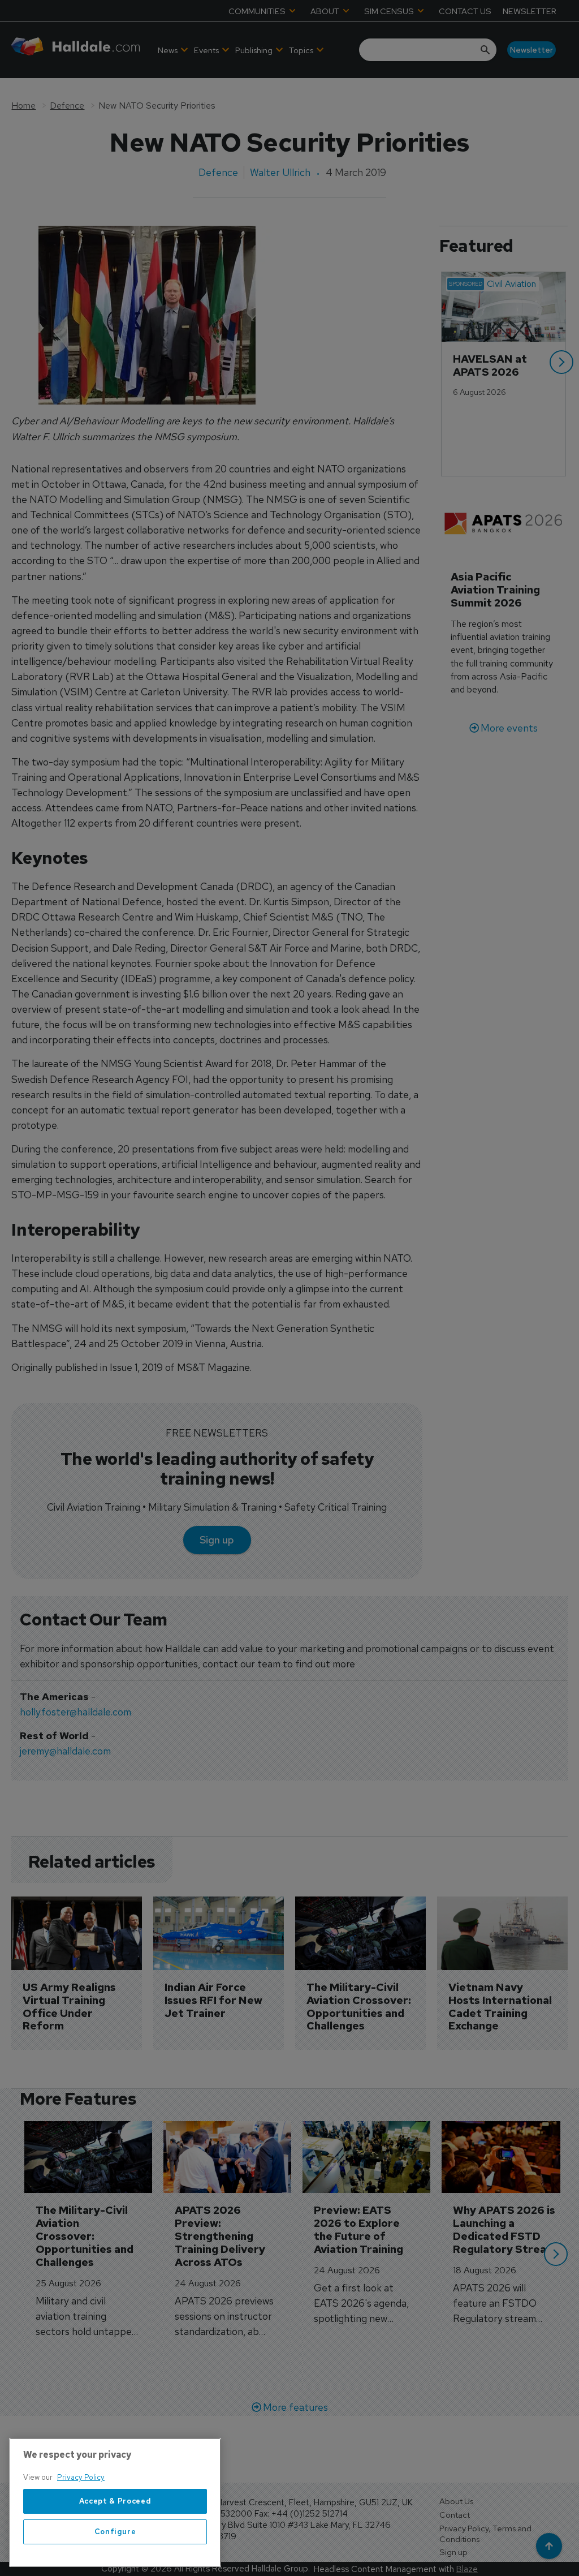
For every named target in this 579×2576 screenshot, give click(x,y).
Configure (115, 2532)
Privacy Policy (81, 2477)
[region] (115, 2502)
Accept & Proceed (115, 2501)
